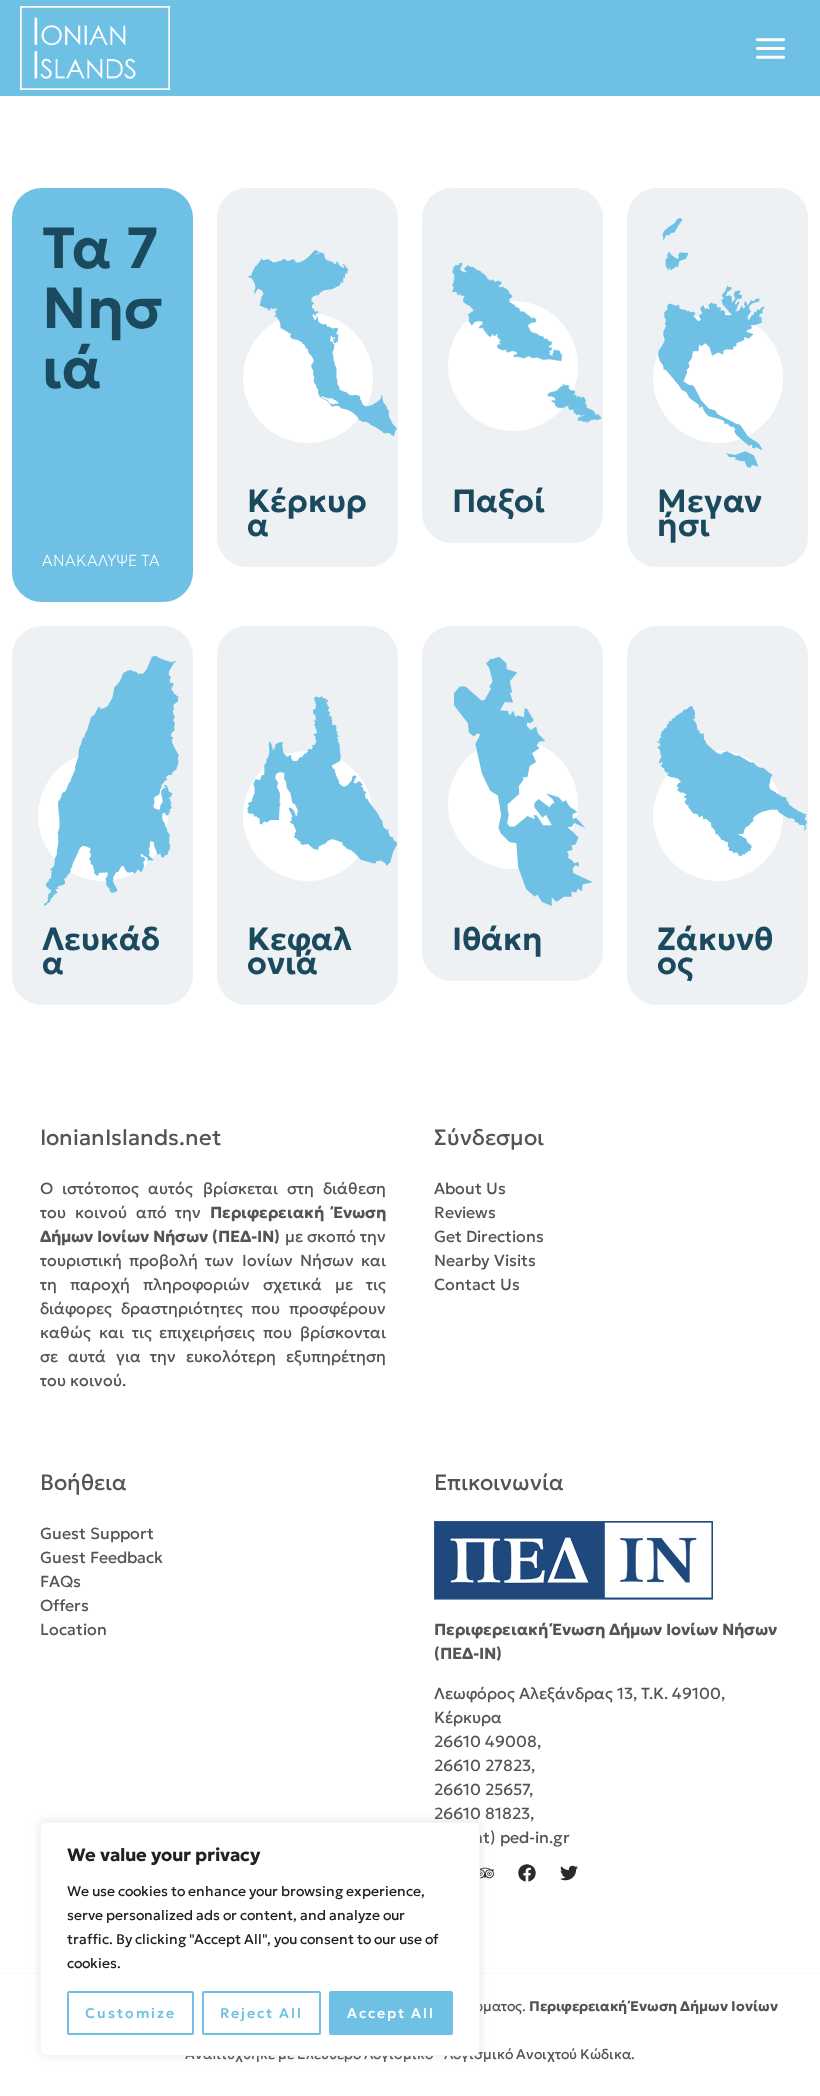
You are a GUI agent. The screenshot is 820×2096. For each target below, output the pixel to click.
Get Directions (489, 1236)
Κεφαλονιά (299, 951)
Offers (64, 1605)
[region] (260, 1939)
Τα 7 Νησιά (102, 307)
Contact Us (477, 1284)
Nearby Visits (485, 1260)
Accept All (391, 2013)
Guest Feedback (101, 1557)
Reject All (261, 2013)
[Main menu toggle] (770, 48)
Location (73, 1629)
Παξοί (498, 501)
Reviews (465, 1212)
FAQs (60, 1581)
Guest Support (97, 1533)
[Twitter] (569, 1873)
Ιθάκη (497, 939)
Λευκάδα (101, 951)
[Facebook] (527, 1873)
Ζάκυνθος (715, 951)
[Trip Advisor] (485, 1873)
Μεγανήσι (709, 513)
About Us (470, 1188)
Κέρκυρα (307, 513)
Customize (130, 2013)
